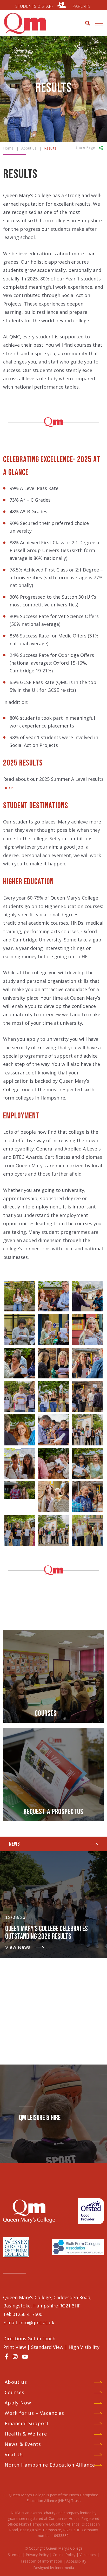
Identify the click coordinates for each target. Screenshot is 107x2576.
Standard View (47, 2347)
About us (16, 2382)
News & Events (23, 2444)
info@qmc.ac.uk (37, 2322)
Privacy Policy (37, 2555)
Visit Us (14, 2454)
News (15, 1844)
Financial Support (27, 2423)
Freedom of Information (42, 2561)
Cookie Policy (64, 2555)
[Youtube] (25, 2357)
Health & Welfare (26, 2434)
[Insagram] (15, 2357)
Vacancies (88, 2555)
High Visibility (84, 2347)
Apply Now (18, 2403)
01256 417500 (27, 2314)
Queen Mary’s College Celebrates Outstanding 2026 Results (46, 1933)
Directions (15, 2339)
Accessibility (76, 2561)
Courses (15, 2392)
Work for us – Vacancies (34, 2413)
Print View (15, 2347)
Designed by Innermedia (54, 2568)
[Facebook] (6, 2356)
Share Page (85, 147)
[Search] (88, 23)
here (8, 788)
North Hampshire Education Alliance (50, 2465)
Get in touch (41, 2339)
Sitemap (15, 2555)
